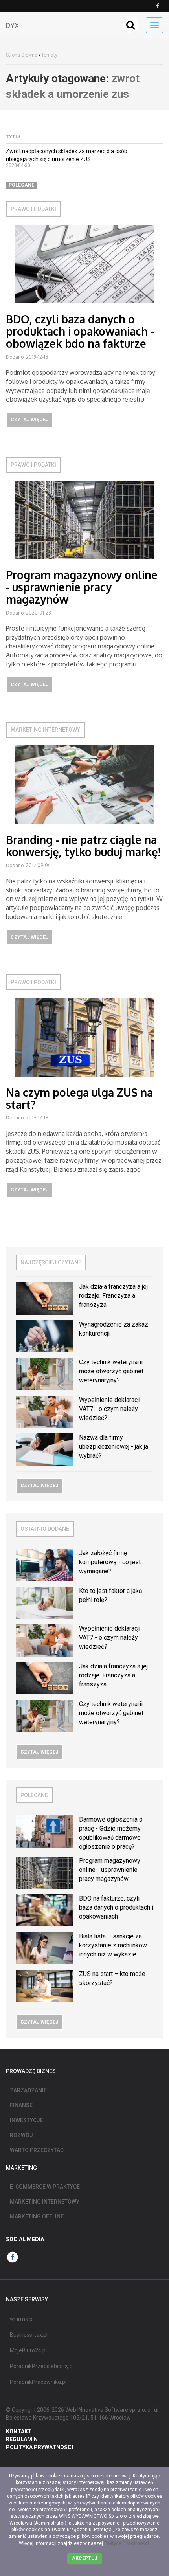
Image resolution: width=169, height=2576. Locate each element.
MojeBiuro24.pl (28, 2350)
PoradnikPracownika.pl (38, 2382)
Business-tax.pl (29, 2335)
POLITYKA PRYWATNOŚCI (39, 2447)
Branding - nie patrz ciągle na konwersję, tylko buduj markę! (83, 846)
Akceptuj (84, 2558)
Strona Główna (22, 55)
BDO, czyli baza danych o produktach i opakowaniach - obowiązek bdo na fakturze (80, 331)
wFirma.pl (22, 2319)
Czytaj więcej (29, 420)
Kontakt (19, 2431)
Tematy (49, 55)
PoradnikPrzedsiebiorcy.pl (42, 2366)
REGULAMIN (22, 2439)
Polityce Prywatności (127, 2543)
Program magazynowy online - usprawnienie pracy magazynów (82, 587)
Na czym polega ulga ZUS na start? (79, 1098)
